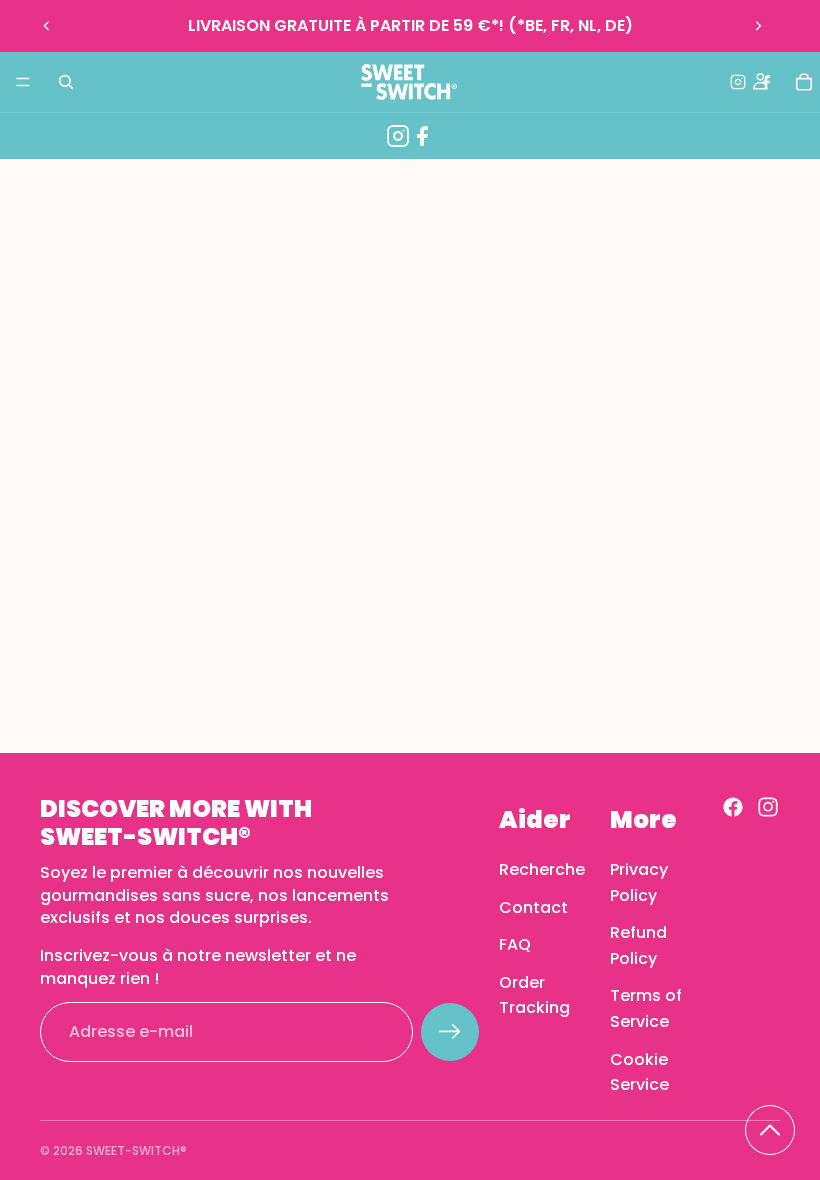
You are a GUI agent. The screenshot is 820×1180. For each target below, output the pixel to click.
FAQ (515, 944)
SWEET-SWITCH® (136, 1150)
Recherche (542, 869)
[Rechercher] (66, 82)
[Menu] (23, 82)
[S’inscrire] (450, 1032)
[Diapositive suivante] (758, 26)
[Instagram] (398, 136)
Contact (533, 906)
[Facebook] (422, 136)
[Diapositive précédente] (47, 26)
